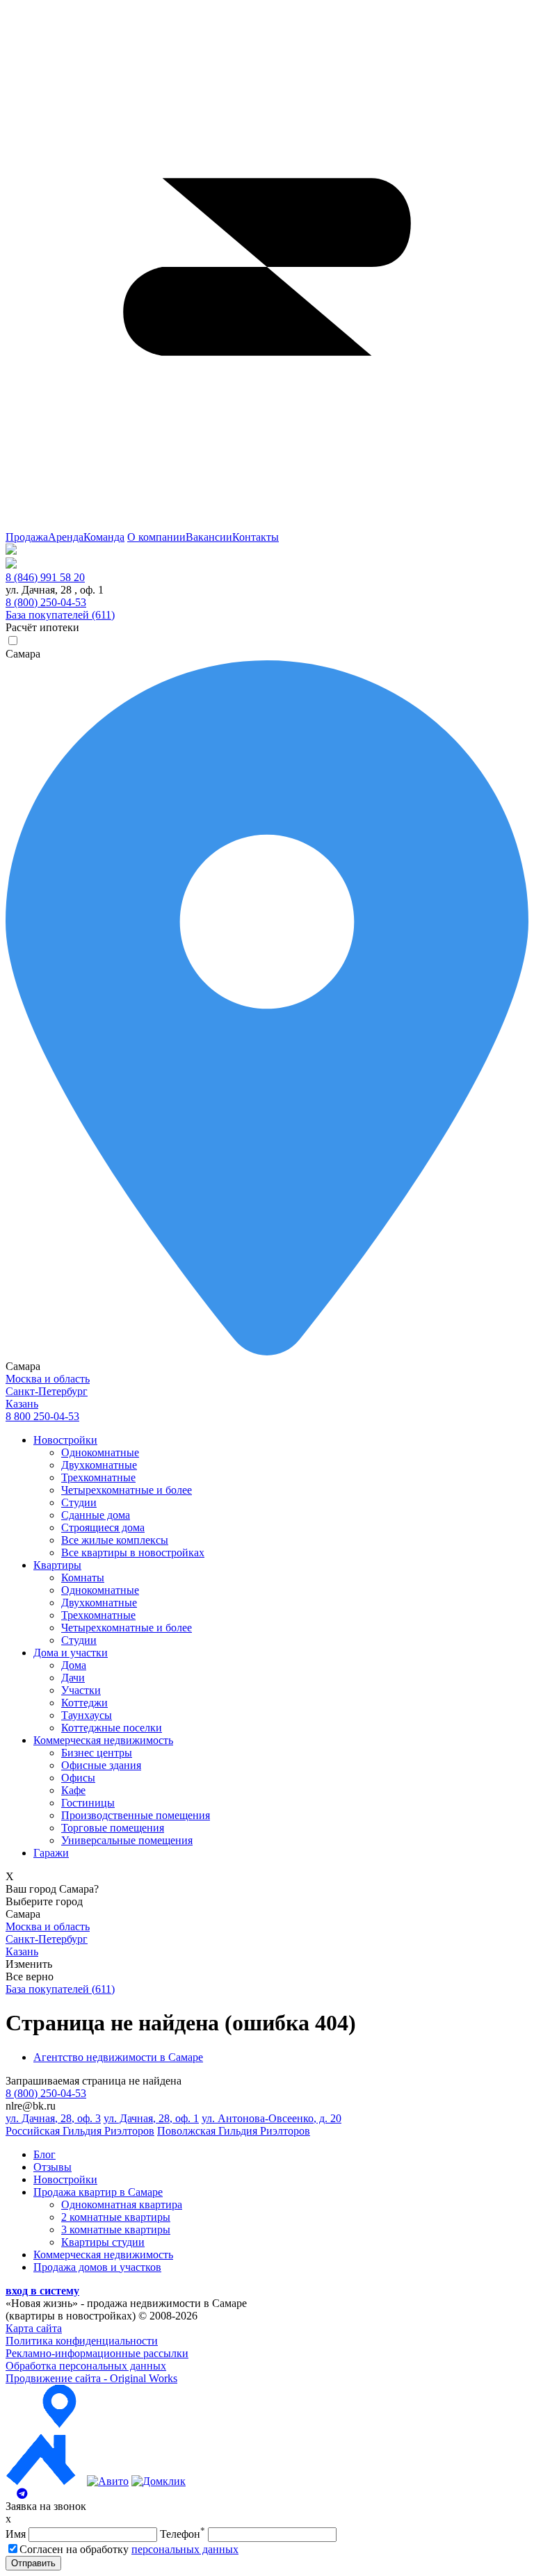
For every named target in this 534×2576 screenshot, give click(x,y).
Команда (104, 537)
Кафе (73, 1790)
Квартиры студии (103, 2242)
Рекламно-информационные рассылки (97, 2353)
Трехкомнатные (98, 1477)
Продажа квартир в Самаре (98, 2192)
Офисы (78, 1778)
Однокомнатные (100, 1452)
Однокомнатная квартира (122, 2204)
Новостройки (65, 1440)
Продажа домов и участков (97, 2267)
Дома (74, 1665)
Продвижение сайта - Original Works (91, 2378)
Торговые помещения (113, 1828)
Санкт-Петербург (47, 1391)
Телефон (183, 2534)
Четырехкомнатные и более (127, 1490)
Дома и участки (71, 1653)
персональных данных (185, 2549)
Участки (81, 1690)
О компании (156, 537)
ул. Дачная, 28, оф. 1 (151, 2118)
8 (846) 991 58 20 (45, 577)
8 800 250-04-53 (42, 1416)
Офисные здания (101, 1765)
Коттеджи (84, 1703)
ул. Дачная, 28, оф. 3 (53, 2118)
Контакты (256, 537)
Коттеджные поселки (112, 1728)
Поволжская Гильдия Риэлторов (234, 2131)
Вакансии (209, 537)
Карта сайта (34, 2328)
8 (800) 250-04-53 (46, 602)
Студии (79, 1502)
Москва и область (48, 1379)
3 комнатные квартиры (116, 2229)
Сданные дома (96, 1515)
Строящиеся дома (103, 1527)
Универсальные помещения (127, 1840)
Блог (44, 2154)
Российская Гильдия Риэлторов (80, 2131)
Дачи (73, 1678)
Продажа (27, 537)
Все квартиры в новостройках (133, 1552)
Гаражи (51, 1853)
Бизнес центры (97, 1753)
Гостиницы (88, 1803)
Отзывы (52, 2167)
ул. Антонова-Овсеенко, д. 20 (272, 2118)
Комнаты (83, 1578)
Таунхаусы (87, 1715)
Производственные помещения (136, 1815)
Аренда (66, 537)
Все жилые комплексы (115, 1540)
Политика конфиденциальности (82, 2341)
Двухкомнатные (99, 1465)
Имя (16, 2534)
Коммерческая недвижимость (103, 1740)
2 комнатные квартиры (116, 2217)
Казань (22, 1404)
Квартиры (57, 1565)
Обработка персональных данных (86, 2366)
